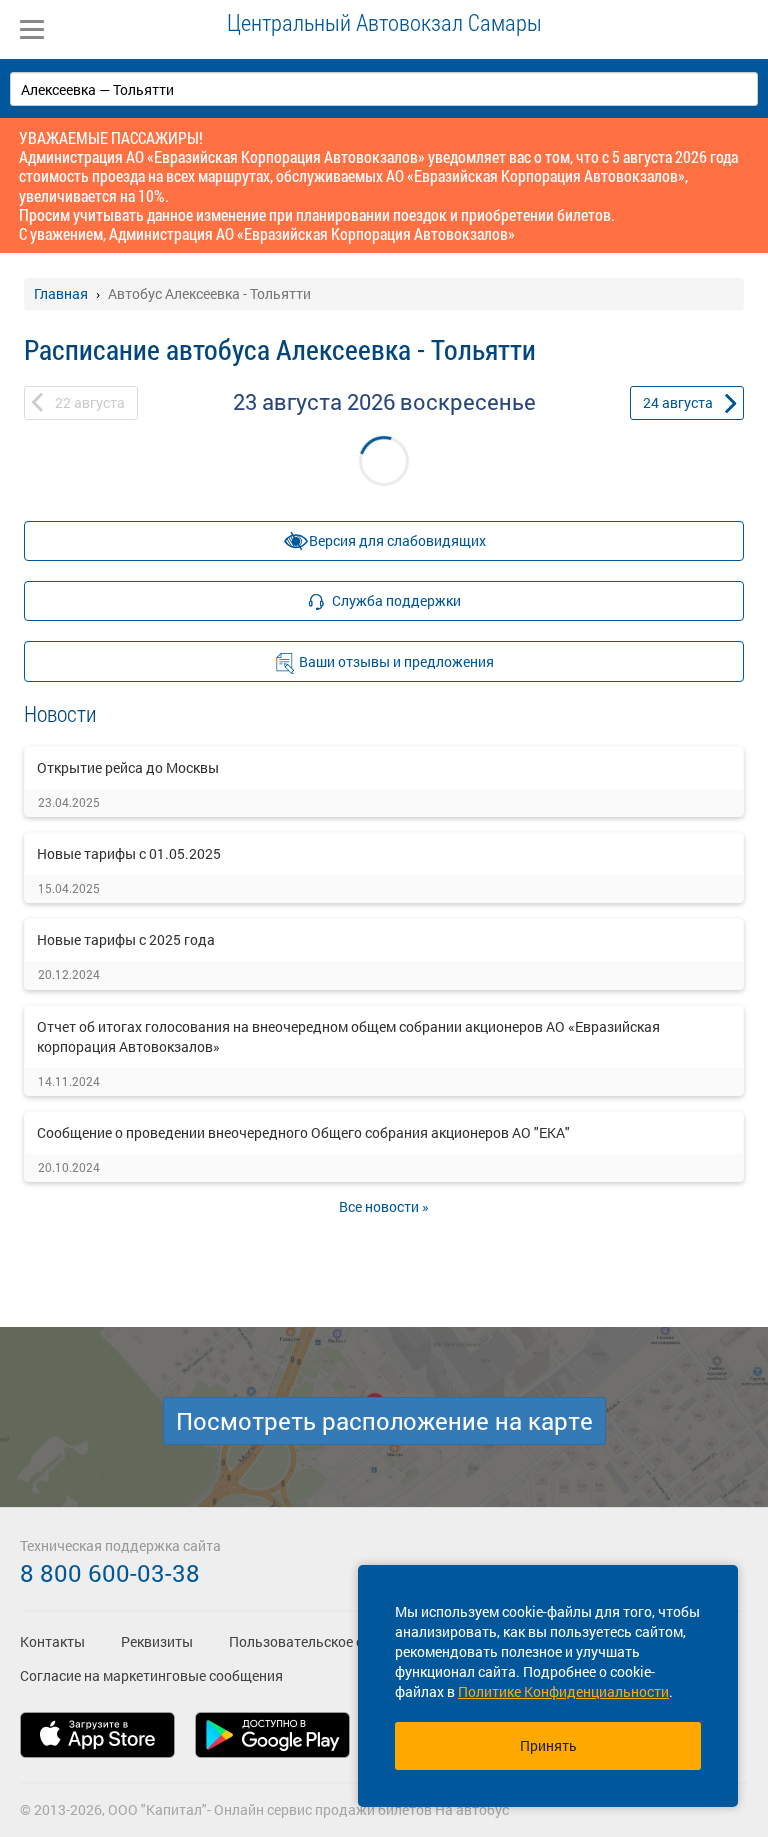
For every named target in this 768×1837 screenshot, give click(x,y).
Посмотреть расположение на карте (384, 1421)
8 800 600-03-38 (110, 1573)
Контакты (52, 1641)
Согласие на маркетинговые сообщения (151, 1675)
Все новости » (384, 1206)
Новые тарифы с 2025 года (126, 939)
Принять (548, 1745)
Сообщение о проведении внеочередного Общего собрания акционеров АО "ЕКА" (303, 1132)
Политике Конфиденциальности (563, 1691)
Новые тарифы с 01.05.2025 (129, 853)
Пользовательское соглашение (331, 1641)
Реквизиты (157, 1641)
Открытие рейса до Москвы (128, 767)
